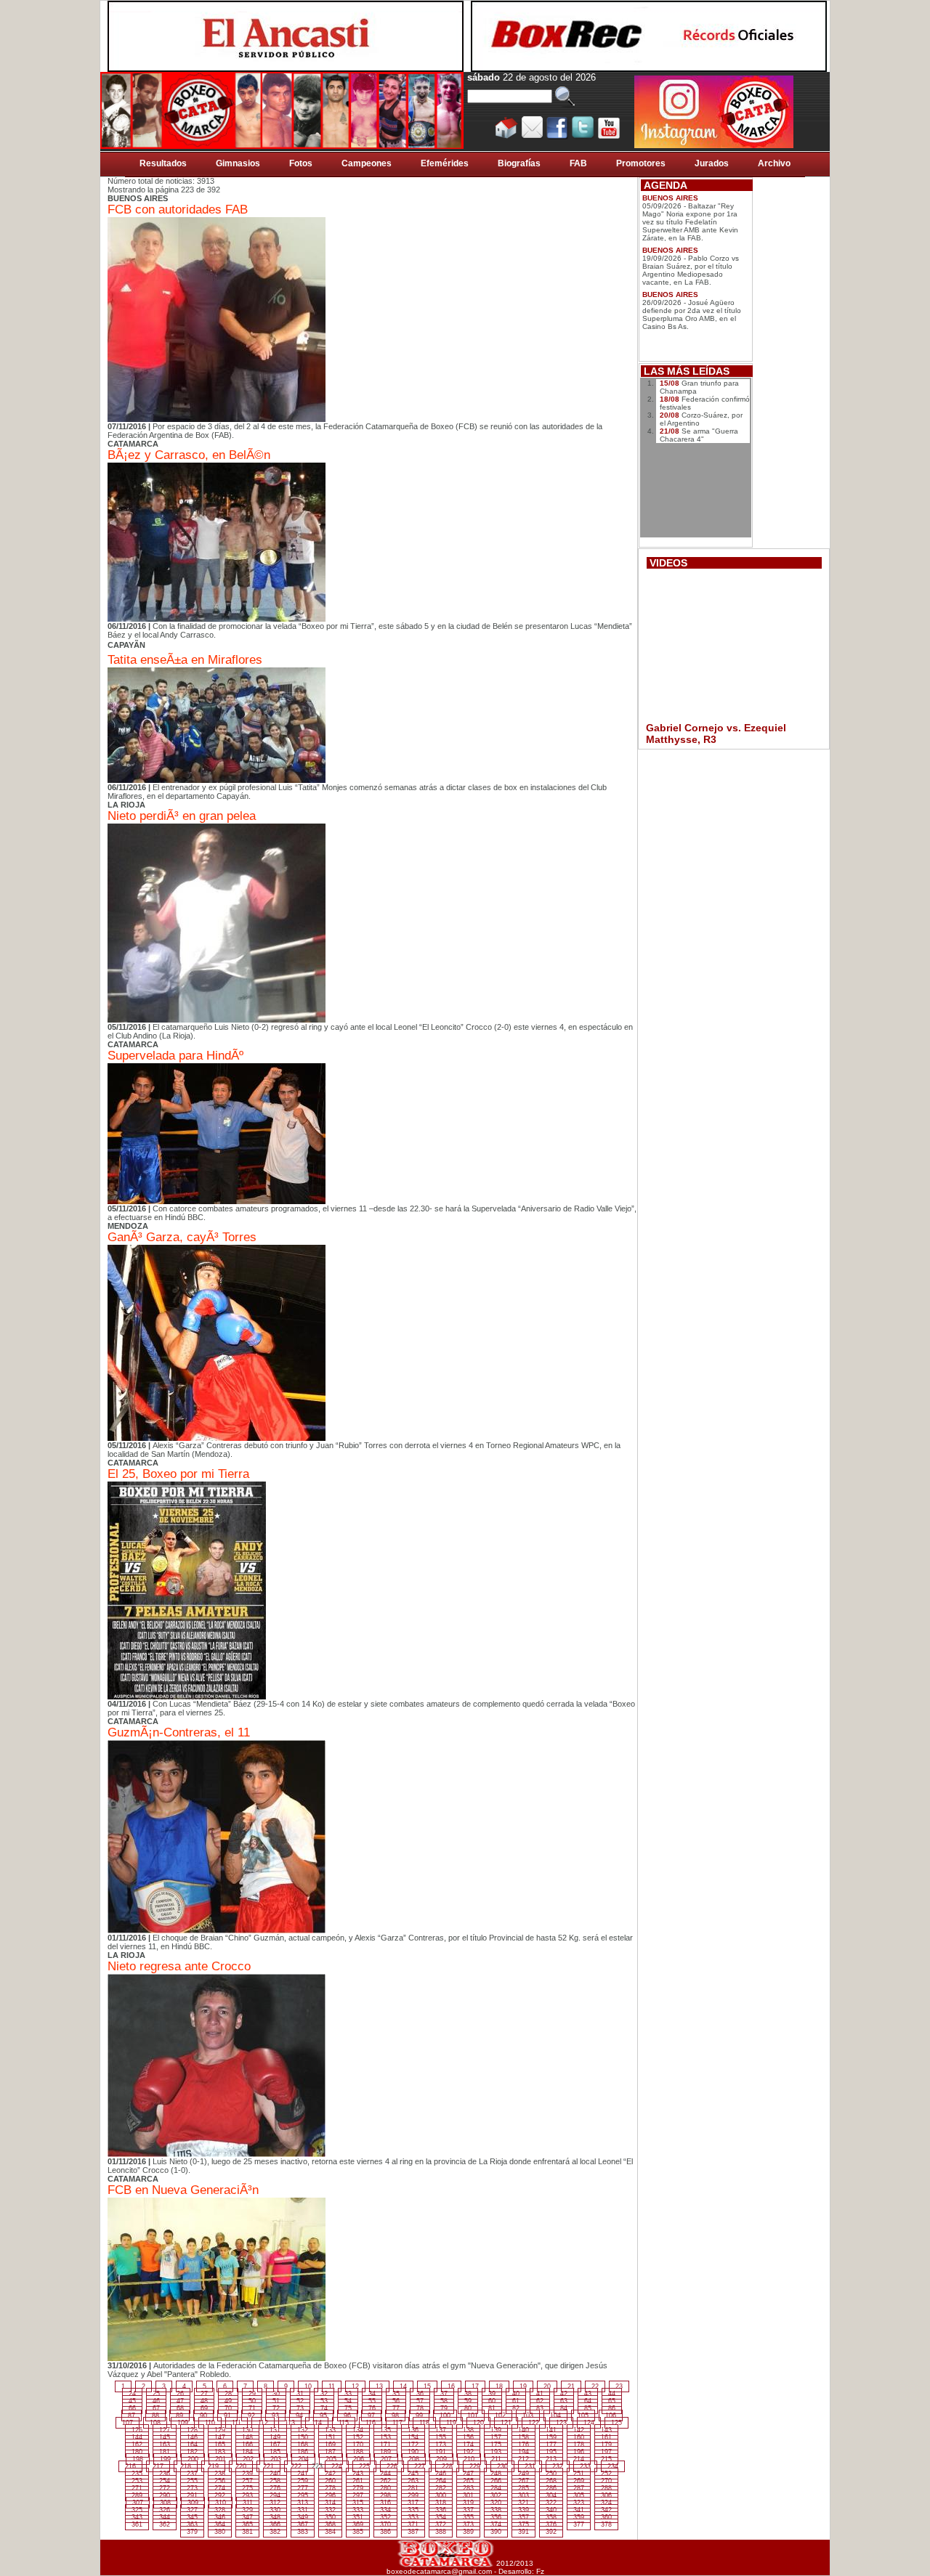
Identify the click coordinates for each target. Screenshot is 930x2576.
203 (276, 2459)
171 (385, 2445)
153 (385, 2437)
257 (247, 2481)
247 (468, 2474)
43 (588, 2394)
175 (496, 2445)
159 (551, 2437)
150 (303, 2437)
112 (263, 2423)
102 (500, 2415)
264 (441, 2481)
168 (303, 2445)
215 (606, 2459)
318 (441, 2503)
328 (220, 2510)
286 (551, 2488)
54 (348, 2401)
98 (395, 2415)
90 (203, 2415)
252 (606, 2474)
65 (612, 2401)
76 (372, 2408)
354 (441, 2517)
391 (523, 2532)
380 (220, 2532)
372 (441, 2524)
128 (192, 2430)
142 (579, 2430)
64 (588, 2401)
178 (579, 2445)
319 (468, 2503)
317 (413, 2503)
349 (303, 2517)
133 (330, 2430)
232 (558, 2466)
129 (220, 2430)
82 (516, 2408)
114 (317, 2423)
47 (180, 2401)
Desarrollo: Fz (521, 2571)
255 (192, 2481)
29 (252, 2394)
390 (496, 2532)
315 (358, 2503)
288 (606, 2488)
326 (165, 2510)
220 (241, 2466)
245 (413, 2474)
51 (276, 2401)
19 (523, 2386)
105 (583, 2415)
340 (551, 2510)
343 (137, 2517)
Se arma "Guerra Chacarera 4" (699, 435)
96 (347, 2415)
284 (496, 2488)
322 (551, 2503)
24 (132, 2394)
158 (523, 2437)
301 (468, 2495)
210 (469, 2459)
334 (385, 2510)
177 (551, 2445)
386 (385, 2532)
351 (358, 2517)
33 (348, 2394)
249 (523, 2474)
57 (420, 2401)
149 (275, 2437)
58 (444, 2401)
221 (268, 2466)
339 (523, 2510)
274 (220, 2488)
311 (248, 2503)
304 (551, 2495)
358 (551, 2517)
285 (523, 2488)
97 (371, 2415)
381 (247, 2532)
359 (579, 2517)
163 (165, 2445)
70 (228, 2408)
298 (385, 2495)
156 (468, 2437)
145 (165, 2437)
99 (419, 2415)
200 (193, 2459)
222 (296, 2466)
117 (397, 2423)
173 (441, 2445)
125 (616, 2423)
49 (228, 2401)
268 (551, 2481)
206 (359, 2459)
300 (441, 2495)
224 (337, 2466)
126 (137, 2430)
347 (247, 2517)
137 (441, 2430)
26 (180, 2394)
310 (221, 2503)
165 (220, 2445)
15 (427, 2386)
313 (303, 2503)
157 (496, 2437)
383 (303, 2532)
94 (299, 2415)
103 (528, 2415)
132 (303, 2430)
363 (192, 2524)
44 (612, 2394)
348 (275, 2517)
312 (275, 2503)
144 (137, 2437)
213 (551, 2459)
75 (348, 2408)
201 (221, 2459)
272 (165, 2488)
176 (523, 2445)
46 (156, 2401)
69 (204, 2408)
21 (571, 2386)
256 (220, 2481)
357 (523, 2517)
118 (424, 2423)
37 (444, 2394)
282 (441, 2488)
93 (275, 2415)
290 (165, 2495)
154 (413, 2437)
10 (308, 2386)
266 (496, 2481)
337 (468, 2510)
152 (358, 2437)
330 (275, 2510)
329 (247, 2510)
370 (385, 2524)
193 (496, 2452)
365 (247, 2524)
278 (330, 2488)
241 (303, 2474)
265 (468, 2481)
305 (579, 2495)
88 (155, 2415)
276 (275, 2488)
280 (385, 2488)
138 (468, 2430)
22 (595, 2386)
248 (496, 2474)
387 (413, 2532)
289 (137, 2495)
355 (468, 2517)
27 (204, 2394)
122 (534, 2423)
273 (192, 2488)
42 (564, 2394)
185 (275, 2452)
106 (611, 2415)
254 (165, 2481)
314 (330, 2503)
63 (564, 2401)
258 (275, 2481)
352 (385, 2517)
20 (547, 2386)
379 (192, 2532)
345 (192, 2517)
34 (372, 2394)
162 (137, 2445)
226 (392, 2466)
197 (606, 2452)
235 (137, 2474)
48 (204, 2401)
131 (275, 2430)
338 (496, 2510)
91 (227, 2415)
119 (451, 2423)
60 (492, 2401)
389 (468, 2532)
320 (496, 2503)
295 (303, 2495)
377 (579, 2524)
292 (220, 2495)
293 (247, 2495)
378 (606, 2524)
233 (585, 2466)
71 (252, 2408)
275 (247, 2488)
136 (413, 2430)
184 (247, 2452)
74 (324, 2408)
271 (137, 2488)
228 (447, 2466)
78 (420, 2408)
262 (385, 2481)
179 (606, 2445)
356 (496, 2517)
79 (444, 2408)
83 (540, 2408)
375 (523, 2524)
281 (413, 2488)
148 (247, 2437)
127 (165, 2430)
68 (180, 2408)
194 (523, 2452)
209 (441, 2459)
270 (606, 2481)
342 (606, 2510)
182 (192, 2452)
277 (303, 2488)
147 (220, 2437)
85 (588, 2408)
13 (379, 2386)
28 (228, 2394)
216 (130, 2466)
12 (355, 2386)
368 (330, 2524)
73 (300, 2408)
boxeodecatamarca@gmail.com (439, 2571)
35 (396, 2394)
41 (540, 2394)
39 (492, 2394)
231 (530, 2466)
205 (331, 2459)
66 (132, 2408)
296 (330, 2495)
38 (468, 2394)
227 (420, 2466)
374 (496, 2524)
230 (502, 2466)
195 (551, 2452)
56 (396, 2401)
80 (468, 2408)
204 (303, 2459)
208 (414, 2459)
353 (413, 2517)
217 (158, 2466)
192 (468, 2452)
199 (165, 2459)
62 (540, 2401)
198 (138, 2459)
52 (300, 2401)
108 (155, 2423)
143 (606, 2430)
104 (555, 2415)
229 (475, 2466)
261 (358, 2481)
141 (551, 2430)
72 (276, 2408)
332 (330, 2510)
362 (165, 2524)
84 (564, 2408)
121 (506, 2423)
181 (165, 2452)
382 (275, 2532)
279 (358, 2488)
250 (551, 2474)
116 (371, 2423)
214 (579, 2459)
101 (473, 2415)
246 (441, 2474)
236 (165, 2474)
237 (192, 2474)
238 (220, 2474)
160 (579, 2437)
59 (468, 2401)
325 (137, 2510)
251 (579, 2474)
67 (156, 2408)
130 (247, 2430)
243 (358, 2474)
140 (523, 2430)
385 (358, 2532)
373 (468, 2524)
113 (290, 2423)
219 (213, 2466)
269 (579, 2481)
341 (579, 2510)
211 (496, 2459)
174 (468, 2445)
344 (165, 2517)
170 (358, 2445)
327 (192, 2510)
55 (372, 2401)
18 (499, 2386)
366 (275, 2524)
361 (137, 2524)
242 (330, 2474)
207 (386, 2459)
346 (220, 2517)
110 (210, 2423)
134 (358, 2430)
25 (156, 2394)
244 (385, 2474)
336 (441, 2510)
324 (606, 2503)
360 (606, 2517)
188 (358, 2452)
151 (330, 2437)
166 (247, 2445)
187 (330, 2452)
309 (193, 2503)
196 (579, 2452)
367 (303, 2524)
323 (579, 2503)
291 (192, 2495)
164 (192, 2445)
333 (358, 2510)
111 (236, 2423)
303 (523, 2495)
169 (330, 2445)
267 (523, 2481)
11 (332, 2386)
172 (413, 2445)
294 (275, 2495)
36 (420, 2394)
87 (132, 2415)
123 (561, 2423)
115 (344, 2423)
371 (413, 2524)
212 (523, 2459)
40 (516, 2394)
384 (330, 2532)
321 (523, 2503)
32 (324, 2394)
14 (403, 2386)
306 (606, 2495)
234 (613, 2466)
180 (137, 2452)
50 (252, 2401)
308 (165, 2503)
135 (385, 2430)
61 (516, 2401)
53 (324, 2401)
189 (385, 2452)
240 (275, 2474)
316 (385, 2503)
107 (128, 2423)
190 (413, 2452)
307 (138, 2503)
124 (589, 2423)
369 (358, 2524)
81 (492, 2408)
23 (619, 2386)
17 (475, 2386)
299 (413, 2495)
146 (192, 2437)
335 (413, 2510)
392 (551, 2532)
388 (441, 2532)
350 (330, 2517)
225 (364, 2466)
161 (606, 2437)
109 (183, 2423)
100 (445, 2415)
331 (303, 2510)
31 (300, 2394)
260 (330, 2481)
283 (468, 2488)
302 (496, 2495)
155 (441, 2437)
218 (186, 2466)
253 (137, 2481)
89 (179, 2415)
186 (303, 2452)
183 (220, 2452)
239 (247, 2474)
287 (579, 2488)
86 (612, 2408)
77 (396, 2408)
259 (303, 2481)
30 (276, 2394)
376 (551, 2524)
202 (248, 2459)
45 (132, 2401)
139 (496, 2430)
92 (251, 2415)
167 (275, 2445)
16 (451, 2386)
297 (358, 2495)
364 (220, 2524)
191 (441, 2452)
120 (478, 2423)
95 (323, 2415)
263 (413, 2481)
